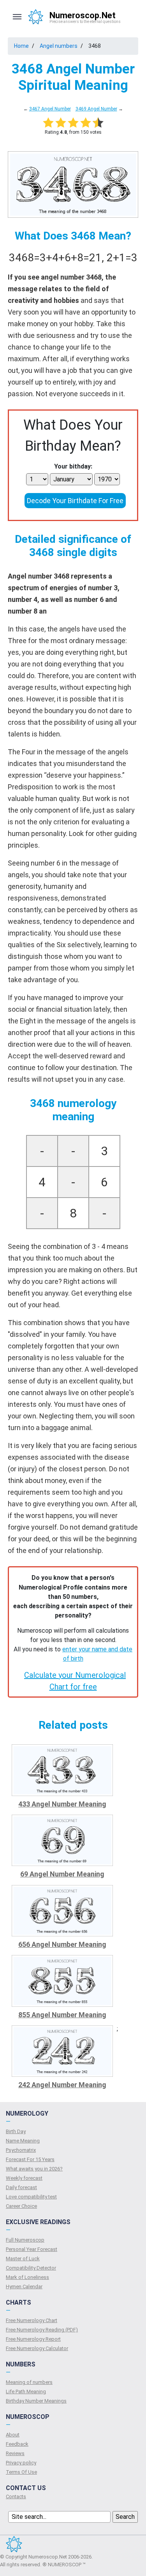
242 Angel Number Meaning (62, 2085)
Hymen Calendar (24, 2287)
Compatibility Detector (31, 2268)
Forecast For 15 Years (30, 2159)
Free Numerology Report (33, 2339)
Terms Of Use (21, 2472)
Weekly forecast (24, 2178)
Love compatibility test (31, 2197)
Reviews (15, 2453)
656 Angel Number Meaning (62, 1944)
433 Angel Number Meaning (62, 1804)
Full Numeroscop (25, 2240)
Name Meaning (23, 2141)
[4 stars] (86, 122)
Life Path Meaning (26, 2392)
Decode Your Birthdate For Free (75, 501)
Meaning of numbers (29, 2382)
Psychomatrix (21, 2150)
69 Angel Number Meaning (62, 1874)
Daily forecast (21, 2187)
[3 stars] (73, 122)
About (13, 2435)
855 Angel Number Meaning (62, 2015)
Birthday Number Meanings (36, 2401)
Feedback (17, 2444)
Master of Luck (23, 2259)
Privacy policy (21, 2463)
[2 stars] (61, 122)
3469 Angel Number (96, 109)
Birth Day (16, 2131)
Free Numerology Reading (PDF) (42, 2330)
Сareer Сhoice (21, 2206)
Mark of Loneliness (27, 2277)
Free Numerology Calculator (37, 2348)
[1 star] (48, 122)
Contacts (16, 2496)
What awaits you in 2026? (34, 2169)
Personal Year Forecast (32, 2249)
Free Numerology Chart (32, 2320)
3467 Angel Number (50, 109)
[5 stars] (98, 122)
